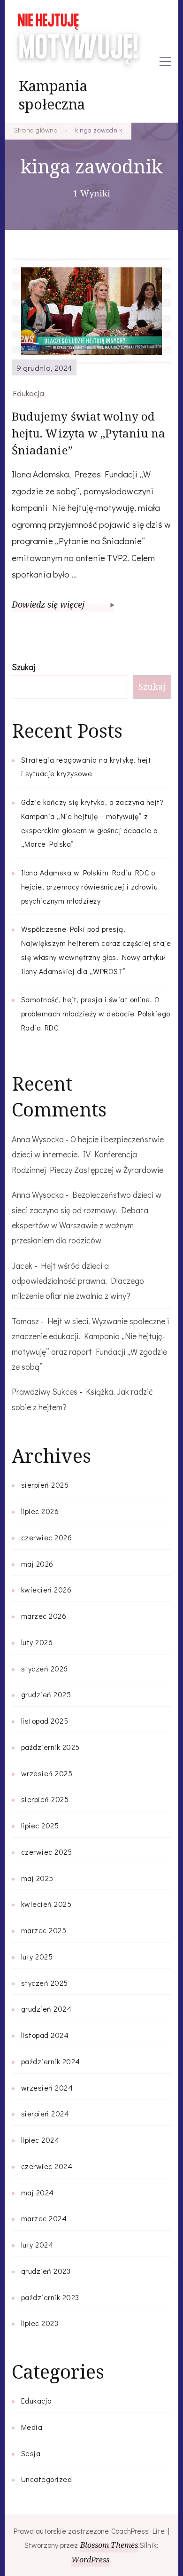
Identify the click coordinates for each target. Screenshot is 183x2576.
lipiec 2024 (40, 2140)
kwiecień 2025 (46, 1904)
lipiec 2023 (40, 2323)
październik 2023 (50, 2297)
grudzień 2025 (46, 1694)
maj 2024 (38, 2192)
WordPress (90, 2560)
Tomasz (25, 1321)
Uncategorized (47, 2479)
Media (32, 2427)
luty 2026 (37, 1642)
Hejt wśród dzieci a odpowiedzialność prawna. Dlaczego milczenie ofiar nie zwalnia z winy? (78, 1281)
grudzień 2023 (46, 2271)
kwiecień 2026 (46, 1589)
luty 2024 (37, 2244)
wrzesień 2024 (47, 2088)
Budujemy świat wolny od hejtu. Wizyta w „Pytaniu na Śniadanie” (89, 433)
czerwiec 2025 (47, 1852)
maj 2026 (37, 1564)
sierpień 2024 (45, 2113)
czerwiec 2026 (47, 1537)
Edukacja (29, 393)
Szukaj (23, 667)
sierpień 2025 (45, 1799)
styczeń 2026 (45, 1668)
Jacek (22, 1265)
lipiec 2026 (40, 1511)
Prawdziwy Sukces (45, 1391)
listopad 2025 (45, 1721)
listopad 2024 (45, 2035)
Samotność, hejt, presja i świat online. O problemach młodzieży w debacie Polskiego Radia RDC (96, 1013)
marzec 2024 (44, 2218)
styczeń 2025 (45, 1983)
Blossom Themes (109, 2545)
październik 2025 (50, 1747)
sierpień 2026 (45, 1485)
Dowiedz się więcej (49, 604)
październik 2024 (51, 2061)
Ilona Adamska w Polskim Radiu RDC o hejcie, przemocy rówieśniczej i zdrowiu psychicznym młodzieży (90, 886)
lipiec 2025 (40, 1825)
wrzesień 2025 (47, 1773)
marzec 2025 (44, 1930)
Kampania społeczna (53, 95)
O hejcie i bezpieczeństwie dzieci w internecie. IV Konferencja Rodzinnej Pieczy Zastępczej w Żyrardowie (88, 1154)
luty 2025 (37, 1956)
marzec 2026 (44, 1616)
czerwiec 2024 (47, 2166)
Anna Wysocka (38, 1139)
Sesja (31, 2453)
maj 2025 (37, 1878)
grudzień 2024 (46, 2009)
